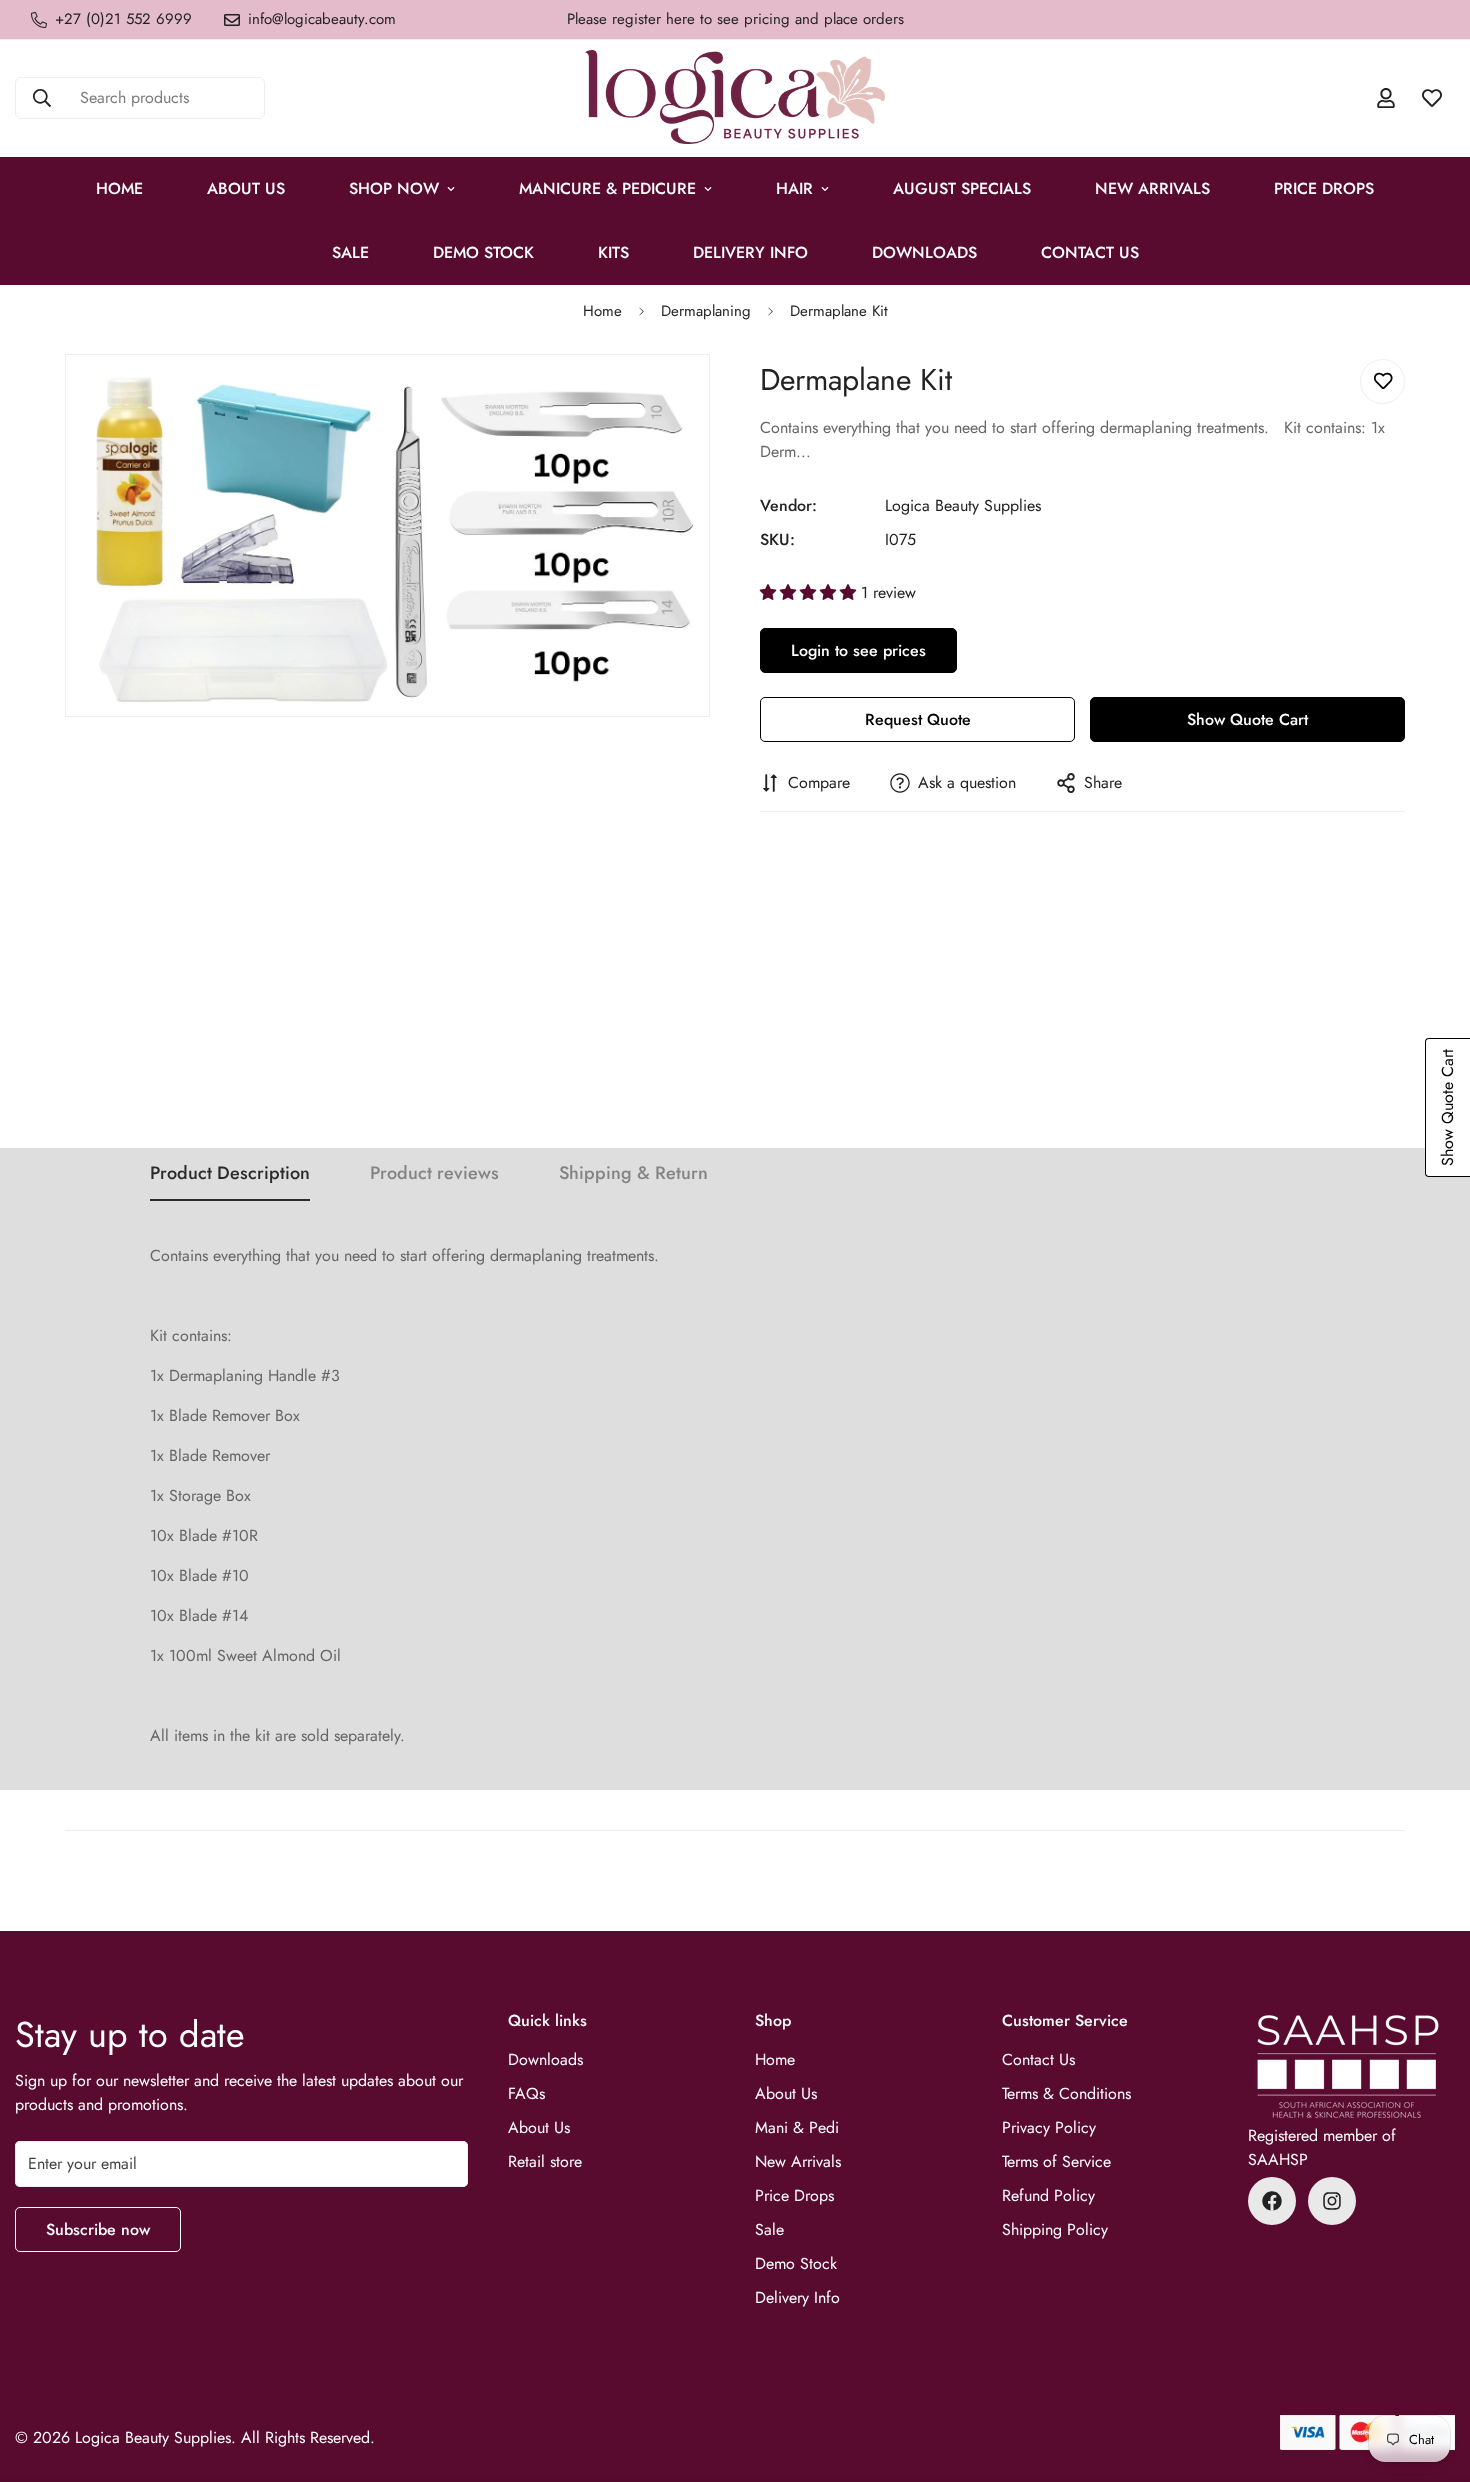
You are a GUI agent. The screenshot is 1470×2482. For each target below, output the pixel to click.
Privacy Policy (1049, 2127)
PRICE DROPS (1324, 188)
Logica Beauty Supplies (963, 505)
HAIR (794, 188)
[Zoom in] (692, 396)
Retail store (545, 2161)
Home (119, 188)
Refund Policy (1048, 2195)
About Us (246, 188)
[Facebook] (1272, 2201)
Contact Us (1090, 252)
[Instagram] (1332, 2201)
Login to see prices (858, 650)
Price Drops (794, 2195)
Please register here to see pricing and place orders (735, 19)
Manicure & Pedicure (607, 188)
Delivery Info (750, 252)
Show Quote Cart (1247, 719)
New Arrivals (1152, 188)
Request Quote (918, 719)
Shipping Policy (1055, 2229)
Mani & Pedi (797, 2127)
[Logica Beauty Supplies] (735, 98)
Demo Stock (796, 2263)
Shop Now (394, 188)
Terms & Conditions (1066, 2093)
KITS (613, 252)
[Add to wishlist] (1382, 381)
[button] (810, 592)
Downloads (924, 252)
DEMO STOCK (483, 252)
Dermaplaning (706, 311)
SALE (350, 252)
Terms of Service (1056, 2161)
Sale (769, 2229)
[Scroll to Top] (1431, 2373)
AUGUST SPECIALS (962, 188)
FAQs (526, 2093)
